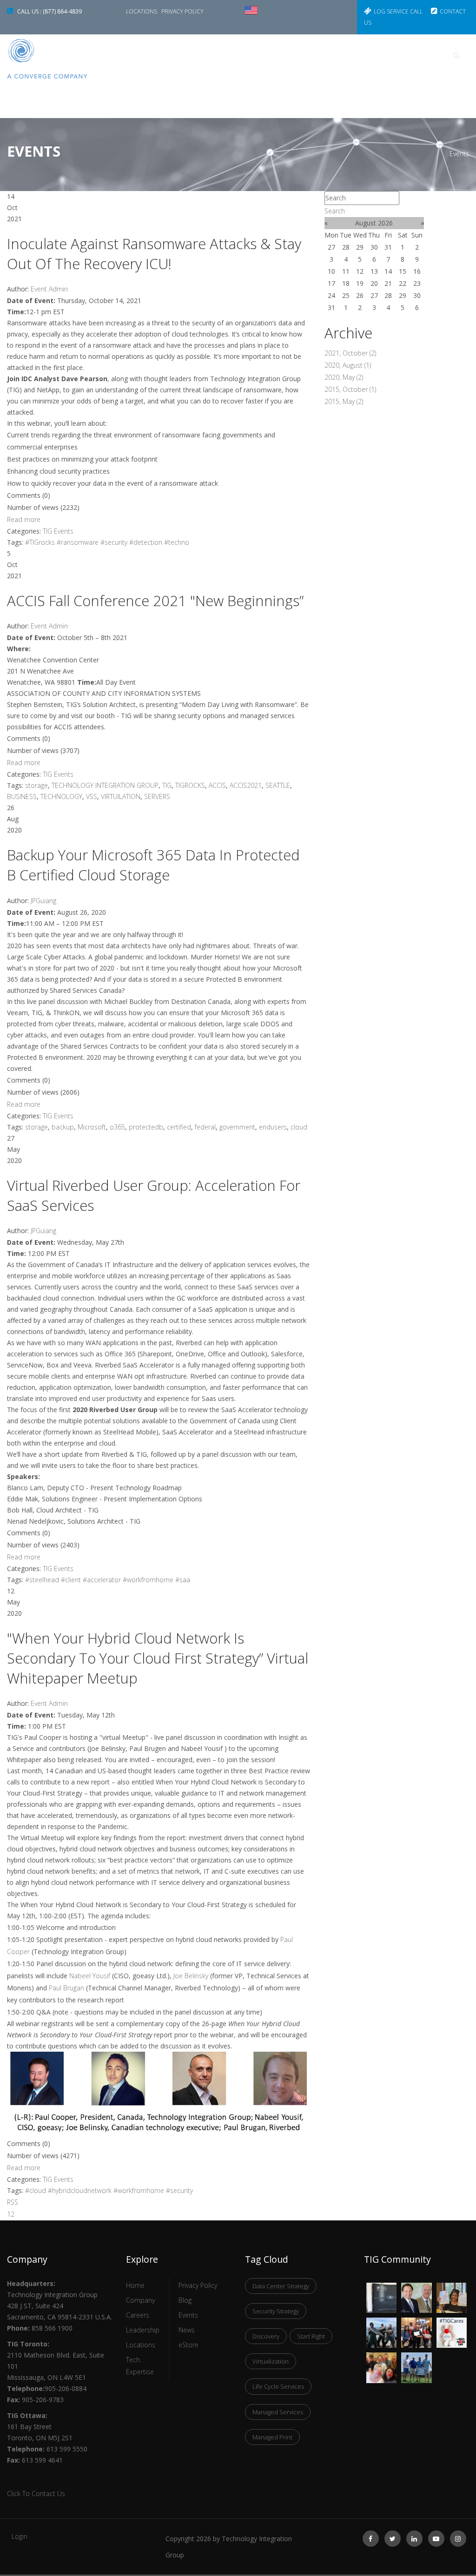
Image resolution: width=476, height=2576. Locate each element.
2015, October (350, 389)
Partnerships (160, 97)
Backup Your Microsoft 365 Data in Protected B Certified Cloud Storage (153, 865)
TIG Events (58, 531)
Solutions (244, 55)
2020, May (344, 377)
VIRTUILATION (121, 796)
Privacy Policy (182, 11)
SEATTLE (278, 785)
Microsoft (92, 1127)
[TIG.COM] (59, 59)
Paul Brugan (66, 1988)
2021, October (350, 353)
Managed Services (278, 2412)
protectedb (146, 1127)
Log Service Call (398, 11)
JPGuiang (43, 901)
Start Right (311, 2336)
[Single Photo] (381, 2289)
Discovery (266, 2336)
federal (205, 1127)
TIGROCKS (190, 785)
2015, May (344, 401)
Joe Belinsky (191, 1976)
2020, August (348, 365)
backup (63, 1127)
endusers (273, 1127)
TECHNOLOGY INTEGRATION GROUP (105, 785)
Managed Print (272, 2437)
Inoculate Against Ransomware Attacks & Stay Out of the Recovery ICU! (154, 254)
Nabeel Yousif (90, 1976)
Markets (190, 55)
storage (36, 785)
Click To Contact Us (36, 2493)
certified (179, 1127)
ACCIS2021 (246, 785)
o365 (117, 1127)
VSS (92, 796)
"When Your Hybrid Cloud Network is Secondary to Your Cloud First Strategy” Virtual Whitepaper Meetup (158, 1658)
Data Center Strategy (281, 2286)
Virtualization (271, 2361)
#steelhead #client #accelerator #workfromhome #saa (108, 1580)
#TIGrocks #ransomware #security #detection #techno (107, 542)
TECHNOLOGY (61, 796)
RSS (13, 2202)
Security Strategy (276, 2311)
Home (145, 55)
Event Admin (49, 289)
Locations (142, 11)
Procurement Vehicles (323, 55)
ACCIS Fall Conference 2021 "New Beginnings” (155, 601)
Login (20, 2536)
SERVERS (157, 796)
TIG (167, 785)
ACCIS (217, 785)
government (237, 1127)
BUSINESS (22, 796)
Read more (24, 519)
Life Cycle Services (278, 2386)
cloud (299, 1127)
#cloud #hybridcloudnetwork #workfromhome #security (109, 2190)
